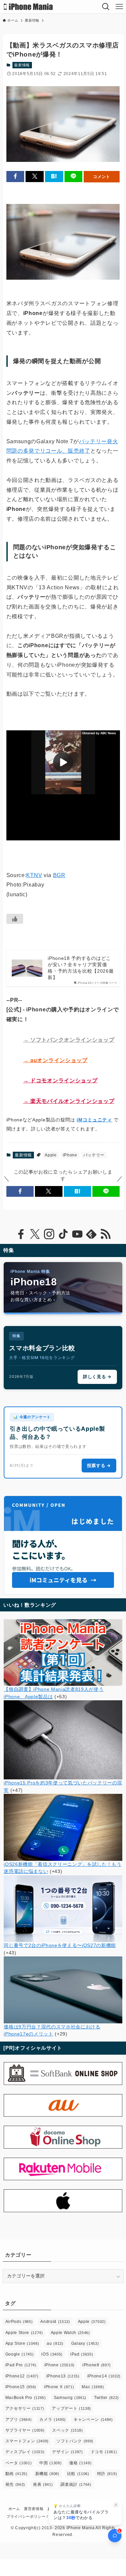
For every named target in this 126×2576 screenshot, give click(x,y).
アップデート (71, 2408)
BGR (59, 875)
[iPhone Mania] (28, 7)
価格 (80, 2463)
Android (55, 2322)
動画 (16, 2474)
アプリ (19, 2420)
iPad (82, 2354)
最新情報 (22, 65)
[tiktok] (63, 1234)
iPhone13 (63, 2376)
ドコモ (104, 2452)
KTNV (34, 875)
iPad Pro (21, 2365)
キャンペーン (93, 2420)
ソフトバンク (75, 2441)
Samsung (70, 2398)
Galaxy (85, 2343)
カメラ (53, 2420)
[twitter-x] (35, 1234)
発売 (15, 2484)
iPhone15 (21, 2387)
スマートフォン (27, 2441)
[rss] (106, 1234)
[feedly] (91, 1234)
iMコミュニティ (94, 1120)
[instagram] (49, 1234)
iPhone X (59, 2387)
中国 (50, 2463)
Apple (51, 1155)
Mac (93, 2387)
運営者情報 (34, 2509)
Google (20, 2354)
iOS (52, 2354)
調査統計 (76, 2484)
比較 (78, 2474)
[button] (15, 177)
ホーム (14, 2509)
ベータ (19, 2463)
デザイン (67, 2452)
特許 (107, 2474)
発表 (43, 2484)
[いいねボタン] (15, 919)
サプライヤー (25, 2430)
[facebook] (21, 1234)
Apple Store (24, 2333)
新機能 (47, 2474)
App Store (22, 2343)
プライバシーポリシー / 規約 (32, 2516)
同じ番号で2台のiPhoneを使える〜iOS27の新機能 (60, 1945)
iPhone (70, 1155)
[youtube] (77, 1234)
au (55, 2343)
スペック (67, 2430)
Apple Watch (70, 2333)
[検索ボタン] (106, 7)
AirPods (19, 2322)
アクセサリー (25, 2408)
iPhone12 (22, 2376)
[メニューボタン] (119, 7)
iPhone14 (104, 2376)
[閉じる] (116, 2505)
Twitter (107, 2398)
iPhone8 (97, 2365)
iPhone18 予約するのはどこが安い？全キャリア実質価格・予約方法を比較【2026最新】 (81, 968)
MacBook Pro (26, 2398)
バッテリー (94, 1155)
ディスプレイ (25, 2452)
